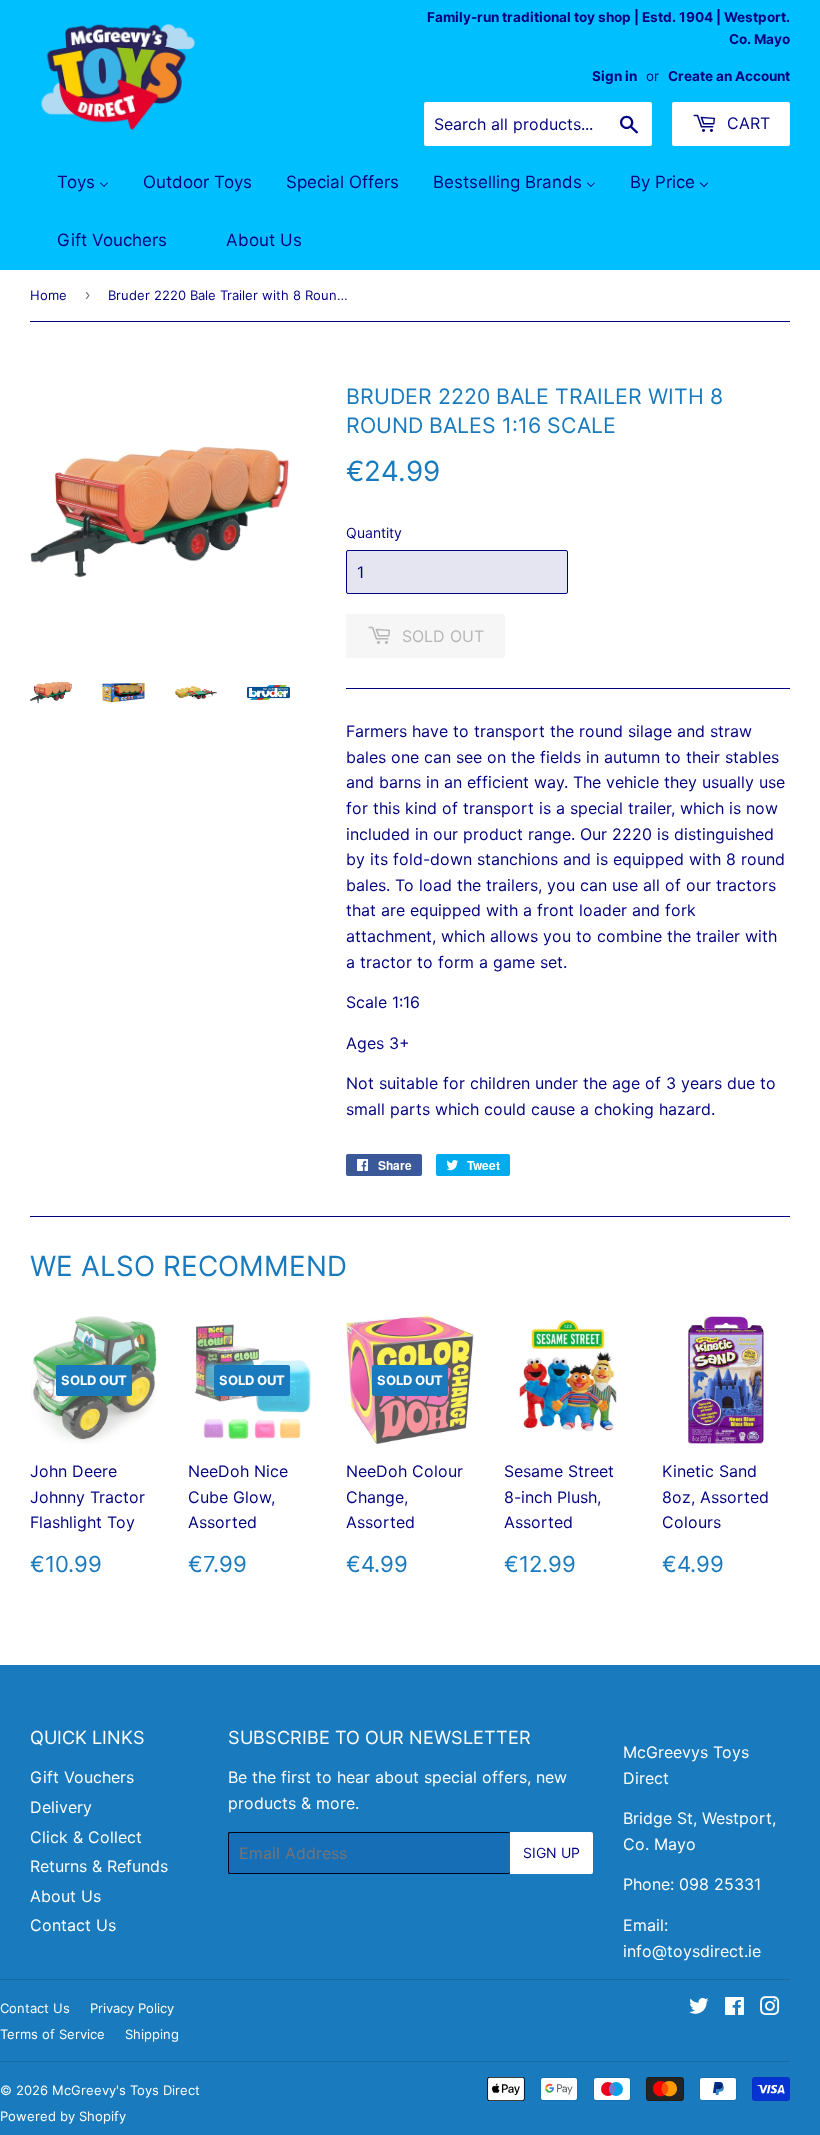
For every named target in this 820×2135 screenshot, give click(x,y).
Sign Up (551, 1852)
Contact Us (73, 1925)
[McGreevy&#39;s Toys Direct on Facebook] (734, 2008)
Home (48, 295)
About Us (65, 1896)
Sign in (614, 76)
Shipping (152, 2034)
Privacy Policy (132, 2008)
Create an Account (729, 76)
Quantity (374, 532)
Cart (746, 123)
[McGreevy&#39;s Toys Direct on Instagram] (770, 2008)
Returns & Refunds (99, 1866)
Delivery (61, 1807)
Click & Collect (86, 1837)
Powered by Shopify (63, 2116)
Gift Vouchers (82, 1777)
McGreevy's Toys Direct (126, 2090)
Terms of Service (52, 2034)
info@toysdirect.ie (692, 1951)
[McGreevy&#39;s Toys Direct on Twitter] (699, 2008)
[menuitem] (70, 183)
